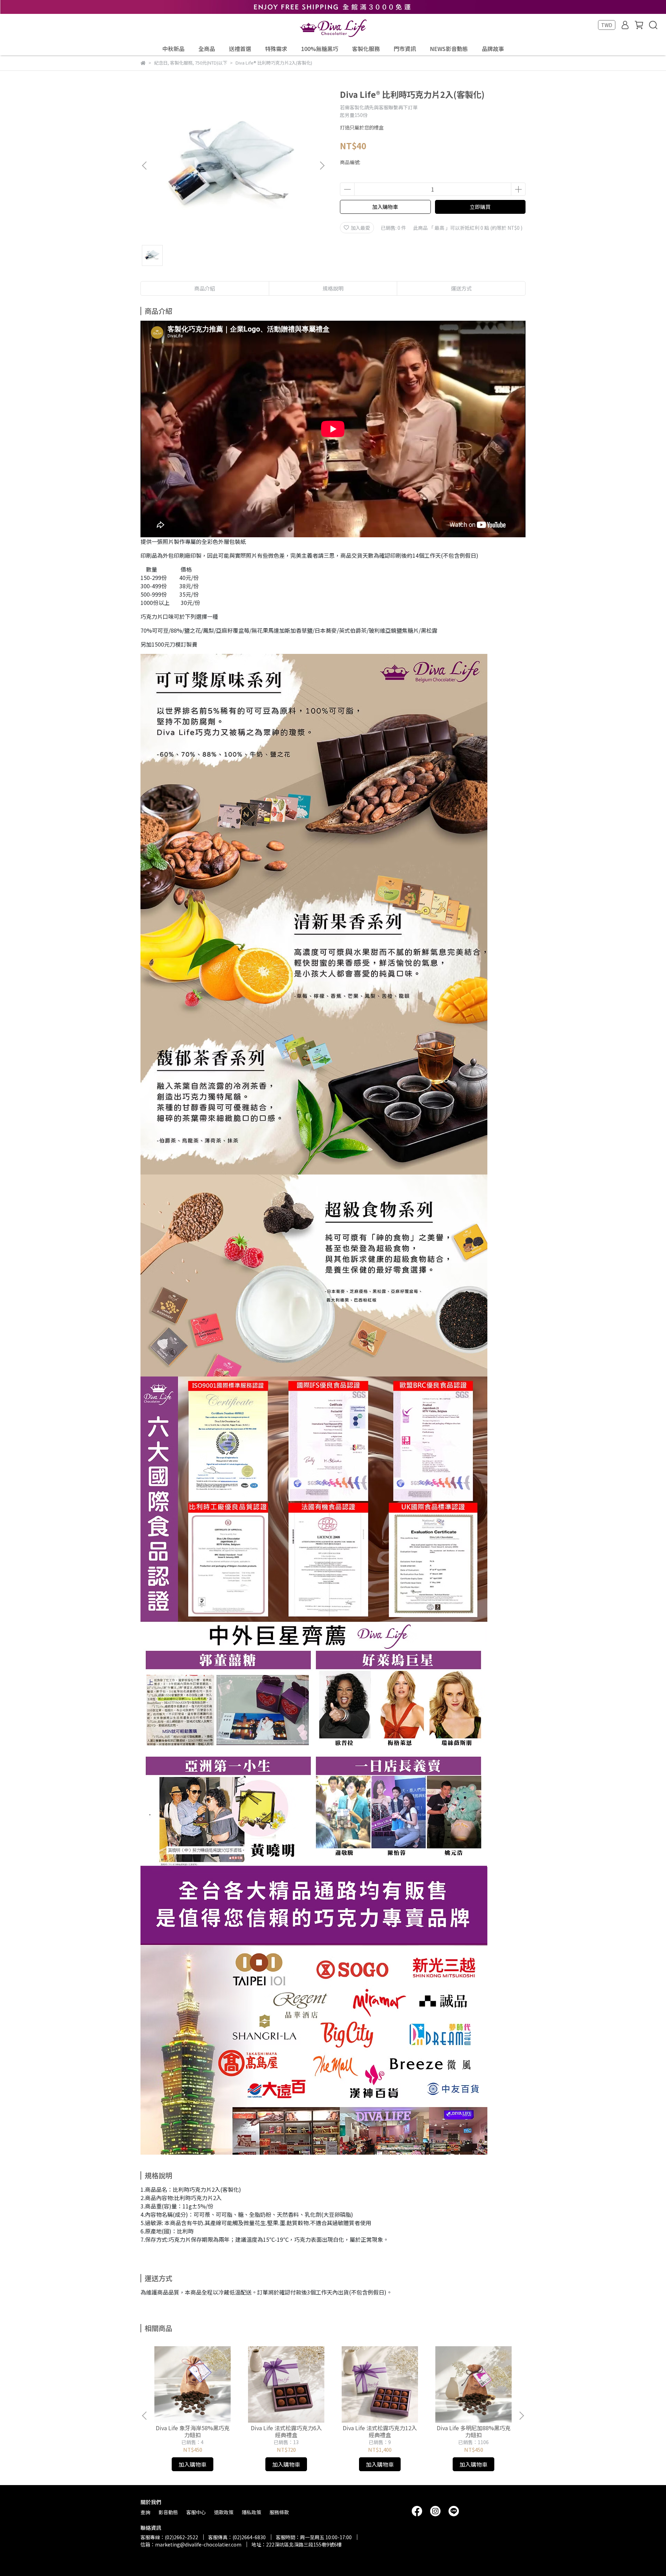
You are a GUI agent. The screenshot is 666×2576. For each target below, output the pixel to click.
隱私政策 (251, 2512)
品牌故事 (493, 49)
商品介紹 (205, 288)
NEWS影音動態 (449, 49)
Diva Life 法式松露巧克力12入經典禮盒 (380, 2431)
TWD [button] (607, 25)
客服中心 (196, 2512)
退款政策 (224, 2512)
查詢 (145, 2512)
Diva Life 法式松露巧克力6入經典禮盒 (286, 2431)
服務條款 (279, 2512)
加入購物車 (385, 207)
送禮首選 (240, 49)
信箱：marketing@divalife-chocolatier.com (191, 2544)
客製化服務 (366, 49)
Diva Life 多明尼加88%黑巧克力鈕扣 (474, 2431)
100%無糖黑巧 (320, 49)
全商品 (207, 49)
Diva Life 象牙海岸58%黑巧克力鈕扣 (193, 2431)
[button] (322, 166)
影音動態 (168, 2512)
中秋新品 (173, 49)
